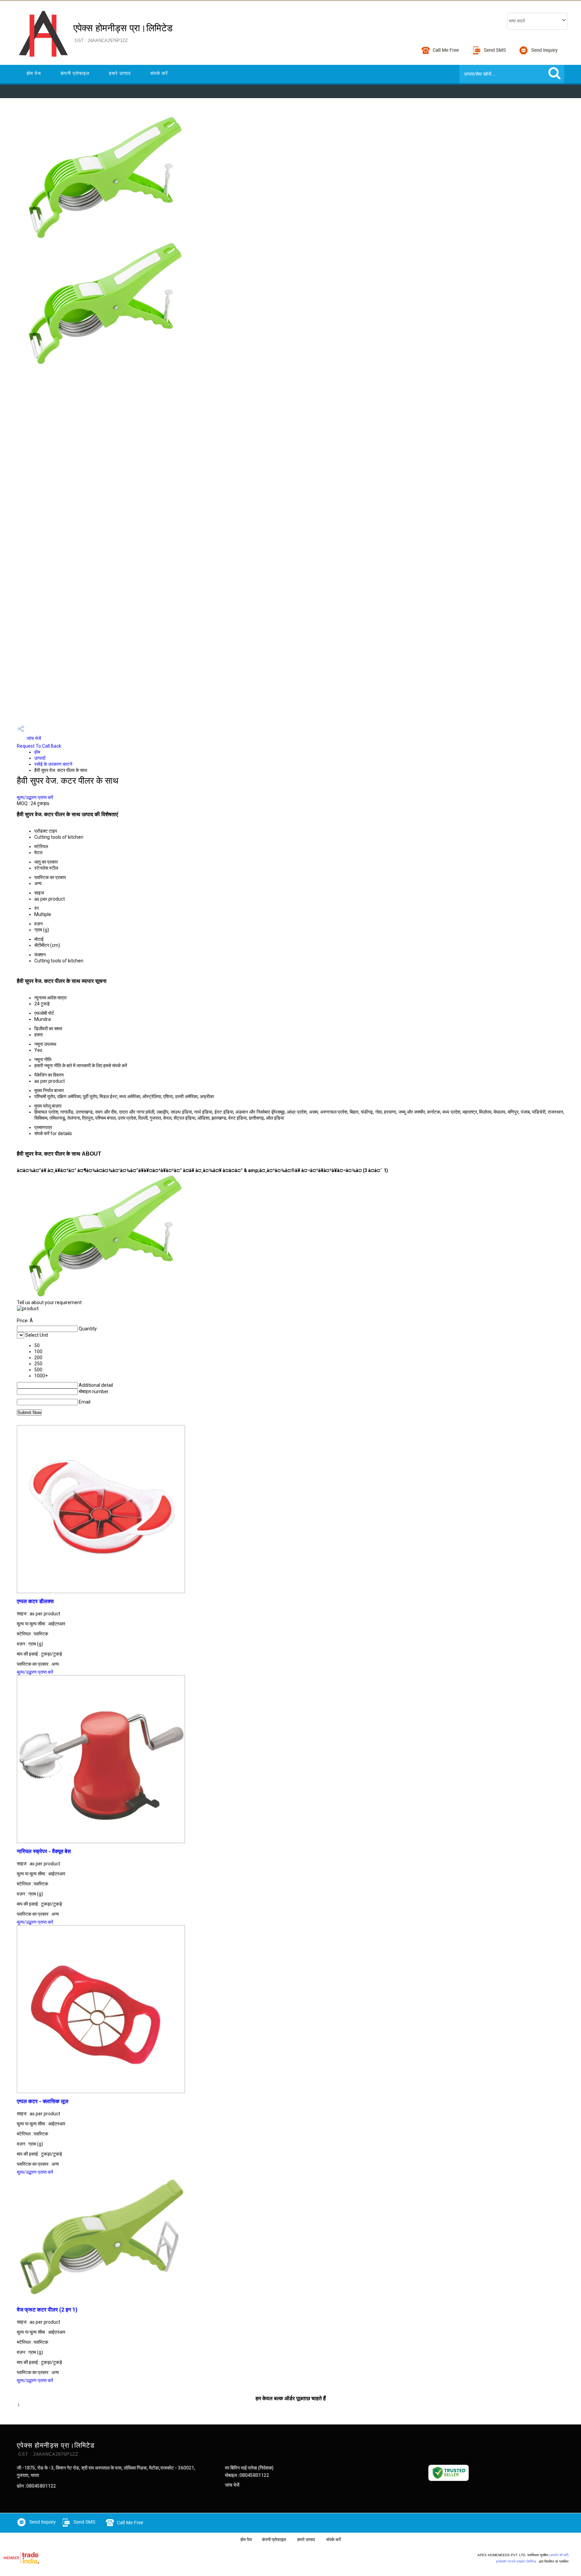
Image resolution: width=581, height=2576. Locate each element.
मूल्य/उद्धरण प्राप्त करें (35, 797)
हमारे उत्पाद (120, 73)
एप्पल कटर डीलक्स (35, 1601)
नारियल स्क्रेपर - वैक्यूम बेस (44, 1851)
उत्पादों (40, 758)
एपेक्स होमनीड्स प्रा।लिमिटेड (123, 33)
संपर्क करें (159, 73)
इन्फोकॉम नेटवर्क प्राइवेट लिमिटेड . (517, 2561)
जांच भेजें (33, 738)
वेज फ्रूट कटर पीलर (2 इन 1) (47, 2310)
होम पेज (34, 73)
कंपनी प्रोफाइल (75, 73)
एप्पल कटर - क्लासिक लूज (43, 2101)
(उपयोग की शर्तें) (559, 2555)
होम (37, 752)
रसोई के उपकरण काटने (53, 764)
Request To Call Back (39, 746)
